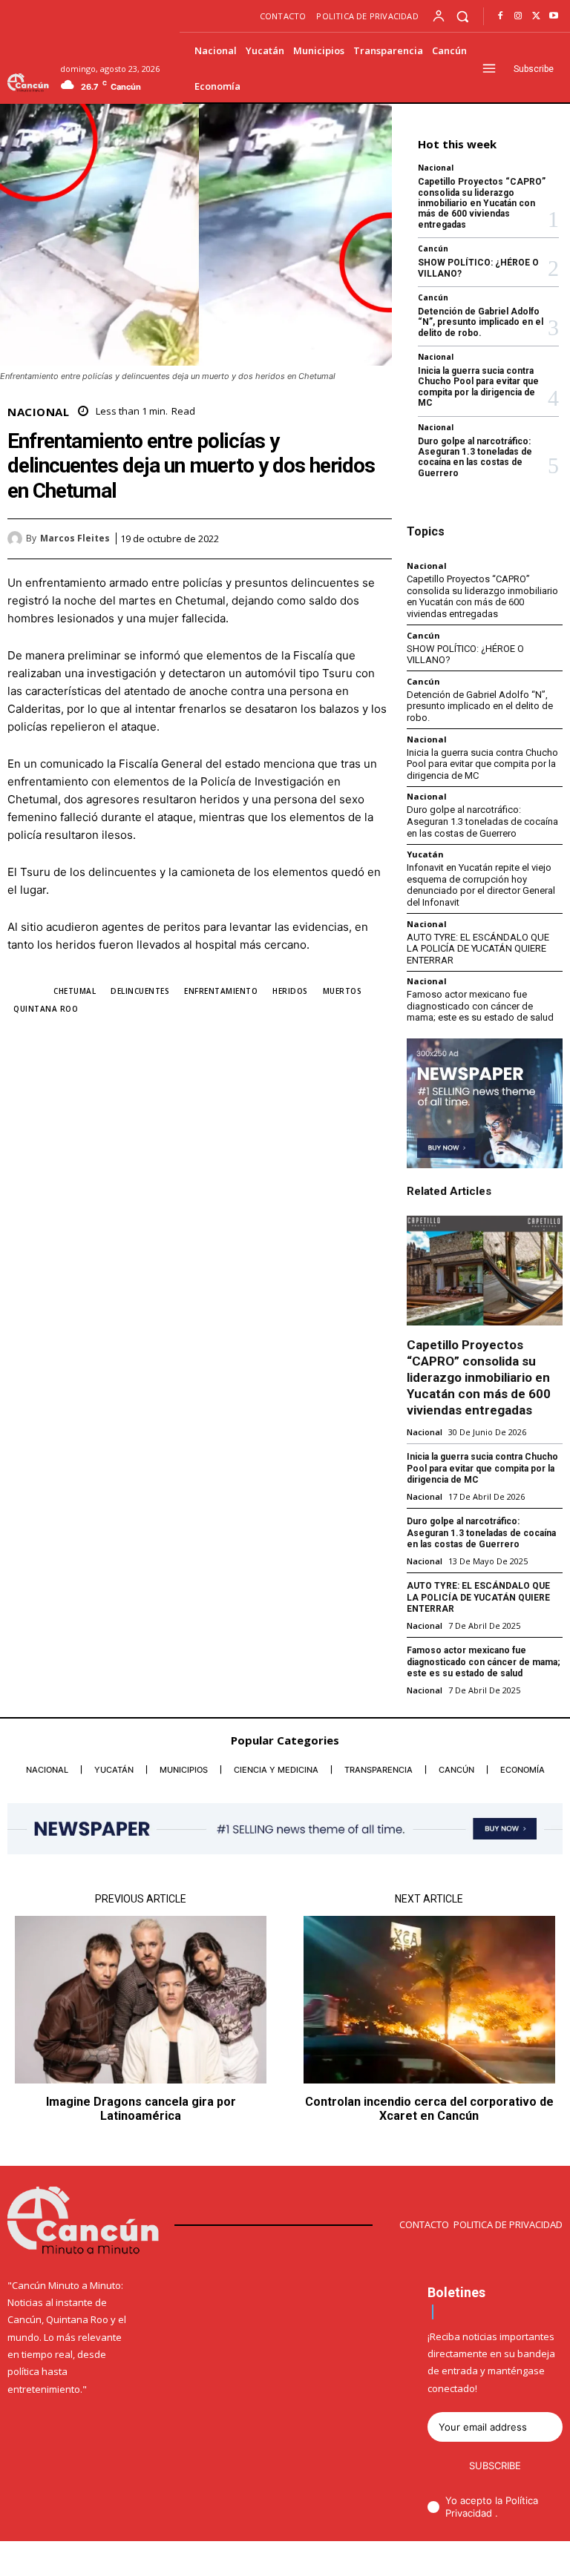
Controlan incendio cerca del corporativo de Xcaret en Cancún (429, 2109)
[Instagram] (518, 16)
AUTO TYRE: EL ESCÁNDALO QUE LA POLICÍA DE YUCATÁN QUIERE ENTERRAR (478, 949)
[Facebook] (500, 16)
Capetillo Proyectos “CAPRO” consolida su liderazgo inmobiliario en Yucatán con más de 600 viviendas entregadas (482, 203)
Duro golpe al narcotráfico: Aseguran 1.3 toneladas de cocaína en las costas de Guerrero (475, 457)
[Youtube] (554, 16)
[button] (463, 16)
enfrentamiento (221, 991)
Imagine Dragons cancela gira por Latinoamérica (141, 2109)
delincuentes (140, 991)
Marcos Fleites (75, 538)
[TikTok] (488, 2560)
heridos (290, 991)
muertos (343, 991)
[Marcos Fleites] (17, 538)
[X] (536, 16)
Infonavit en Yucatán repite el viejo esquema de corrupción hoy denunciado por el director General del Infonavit (481, 885)
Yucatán (425, 854)
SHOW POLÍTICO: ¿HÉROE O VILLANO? (465, 655)
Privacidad (470, 2513)
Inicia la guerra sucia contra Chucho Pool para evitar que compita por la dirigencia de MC (478, 387)
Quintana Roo (46, 1009)
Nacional (38, 412)
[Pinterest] (343, 538)
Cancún (433, 248)
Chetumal (75, 991)
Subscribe (495, 2465)
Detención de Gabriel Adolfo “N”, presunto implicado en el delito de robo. (481, 322)
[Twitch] (512, 2560)
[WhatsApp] (377, 538)
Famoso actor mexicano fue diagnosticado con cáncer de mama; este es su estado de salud (480, 1006)
